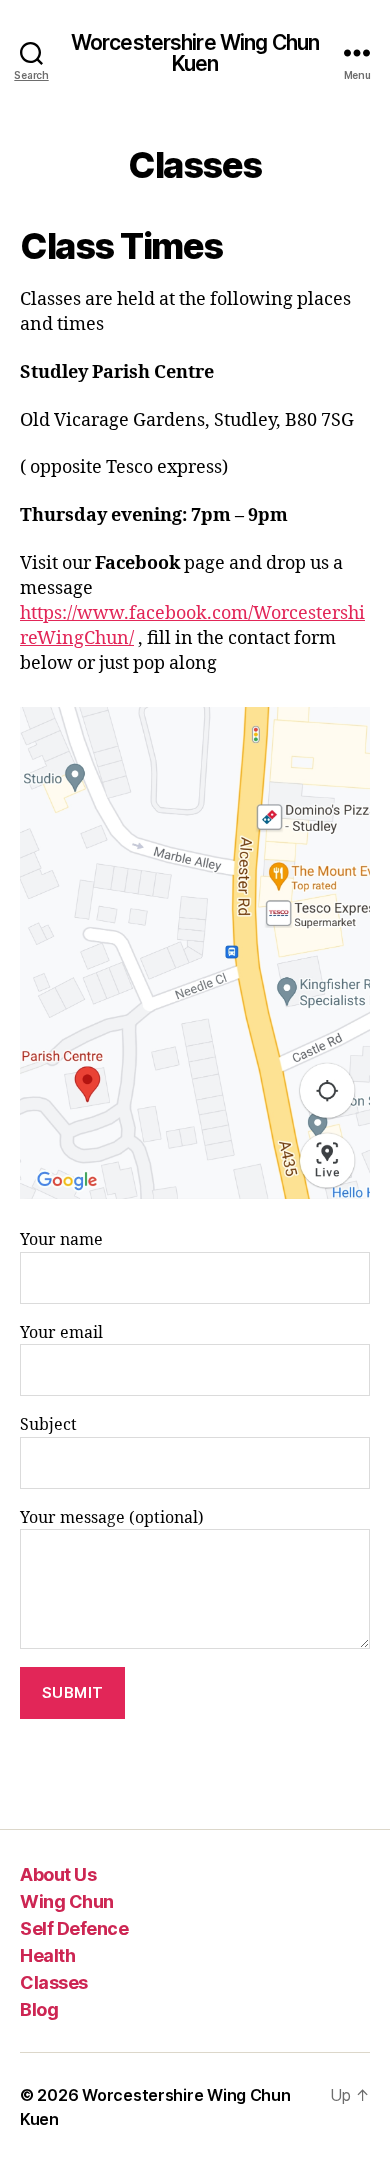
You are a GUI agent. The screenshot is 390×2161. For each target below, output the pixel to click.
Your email (61, 1333)
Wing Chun (67, 1901)
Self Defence (74, 1928)
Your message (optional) (112, 1518)
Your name (61, 1240)
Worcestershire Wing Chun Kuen (195, 53)
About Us (58, 1874)
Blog (39, 2009)
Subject (48, 1425)
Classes (54, 1982)
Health (47, 1955)
